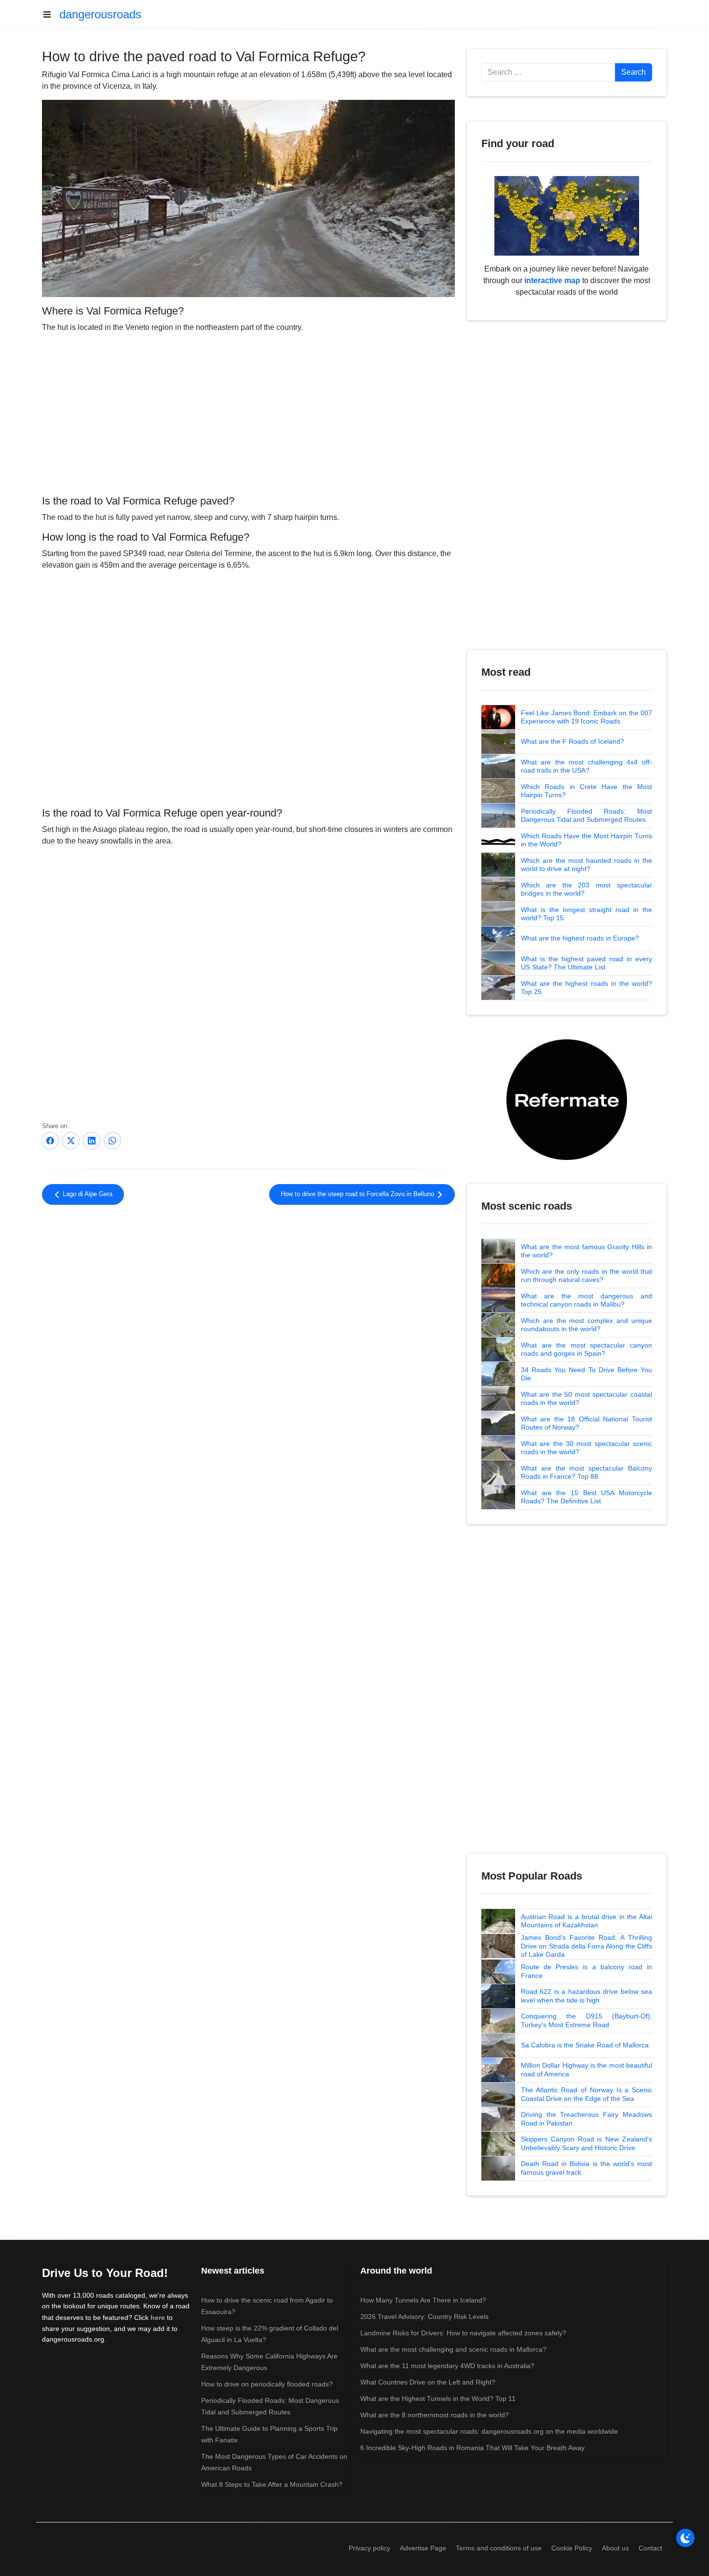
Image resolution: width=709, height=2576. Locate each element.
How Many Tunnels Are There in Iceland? (423, 2300)
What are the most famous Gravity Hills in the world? (586, 1251)
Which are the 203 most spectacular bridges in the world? (586, 889)
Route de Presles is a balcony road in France (586, 1971)
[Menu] (51, 14)
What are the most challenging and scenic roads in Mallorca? (453, 2349)
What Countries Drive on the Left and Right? (428, 2382)
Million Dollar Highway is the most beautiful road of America (586, 2070)
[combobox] (548, 72)
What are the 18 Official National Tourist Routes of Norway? (586, 1423)
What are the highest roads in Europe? (580, 938)
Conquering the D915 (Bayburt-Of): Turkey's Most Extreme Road (586, 2020)
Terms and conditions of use (499, 2548)
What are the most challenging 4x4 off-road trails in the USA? (586, 766)
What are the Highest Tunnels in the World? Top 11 (438, 2399)
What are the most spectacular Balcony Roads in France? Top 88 (586, 1472)
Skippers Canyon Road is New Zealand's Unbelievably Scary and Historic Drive (586, 2143)
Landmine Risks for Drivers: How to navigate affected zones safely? (463, 2333)
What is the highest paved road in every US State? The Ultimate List (586, 963)
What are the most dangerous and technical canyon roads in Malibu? (586, 1300)
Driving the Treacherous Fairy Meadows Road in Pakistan (586, 2119)
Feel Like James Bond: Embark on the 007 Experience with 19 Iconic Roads (586, 717)
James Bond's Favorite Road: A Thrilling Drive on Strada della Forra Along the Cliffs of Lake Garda (586, 1946)
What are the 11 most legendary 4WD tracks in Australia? (447, 2366)
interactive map (552, 280)
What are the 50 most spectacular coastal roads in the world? (586, 1399)
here (158, 2317)
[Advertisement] (248, 412)
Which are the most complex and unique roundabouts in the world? (586, 1325)
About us (615, 2548)
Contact (650, 2548)
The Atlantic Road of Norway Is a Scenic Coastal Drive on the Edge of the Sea (586, 2094)
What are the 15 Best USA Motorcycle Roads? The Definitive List (586, 1497)
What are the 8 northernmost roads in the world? (435, 2415)
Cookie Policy (572, 2548)
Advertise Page (423, 2548)
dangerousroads (100, 14)
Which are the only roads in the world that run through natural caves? (586, 1276)
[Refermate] (567, 1099)
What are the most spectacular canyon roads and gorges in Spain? (586, 1349)
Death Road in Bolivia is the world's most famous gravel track (586, 2168)
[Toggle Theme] (685, 2538)
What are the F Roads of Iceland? (573, 741)
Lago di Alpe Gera (87, 1194)
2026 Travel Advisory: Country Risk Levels (424, 2317)
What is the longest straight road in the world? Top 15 (586, 914)
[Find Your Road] (567, 215)
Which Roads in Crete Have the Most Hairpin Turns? (586, 791)
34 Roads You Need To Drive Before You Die (586, 1374)
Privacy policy (369, 2548)
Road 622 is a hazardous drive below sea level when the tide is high (586, 1996)
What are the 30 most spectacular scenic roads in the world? (586, 1448)
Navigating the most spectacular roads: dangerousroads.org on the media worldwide (489, 2431)
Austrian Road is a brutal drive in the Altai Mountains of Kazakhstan (586, 1921)
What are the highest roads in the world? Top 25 (586, 988)
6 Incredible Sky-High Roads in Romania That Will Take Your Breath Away (472, 2448)
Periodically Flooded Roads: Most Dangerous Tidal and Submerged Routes (586, 816)
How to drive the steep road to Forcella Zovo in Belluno (358, 1194)
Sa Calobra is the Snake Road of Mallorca (585, 2045)
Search (634, 72)
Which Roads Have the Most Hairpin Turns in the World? (586, 840)
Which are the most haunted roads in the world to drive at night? (586, 865)
